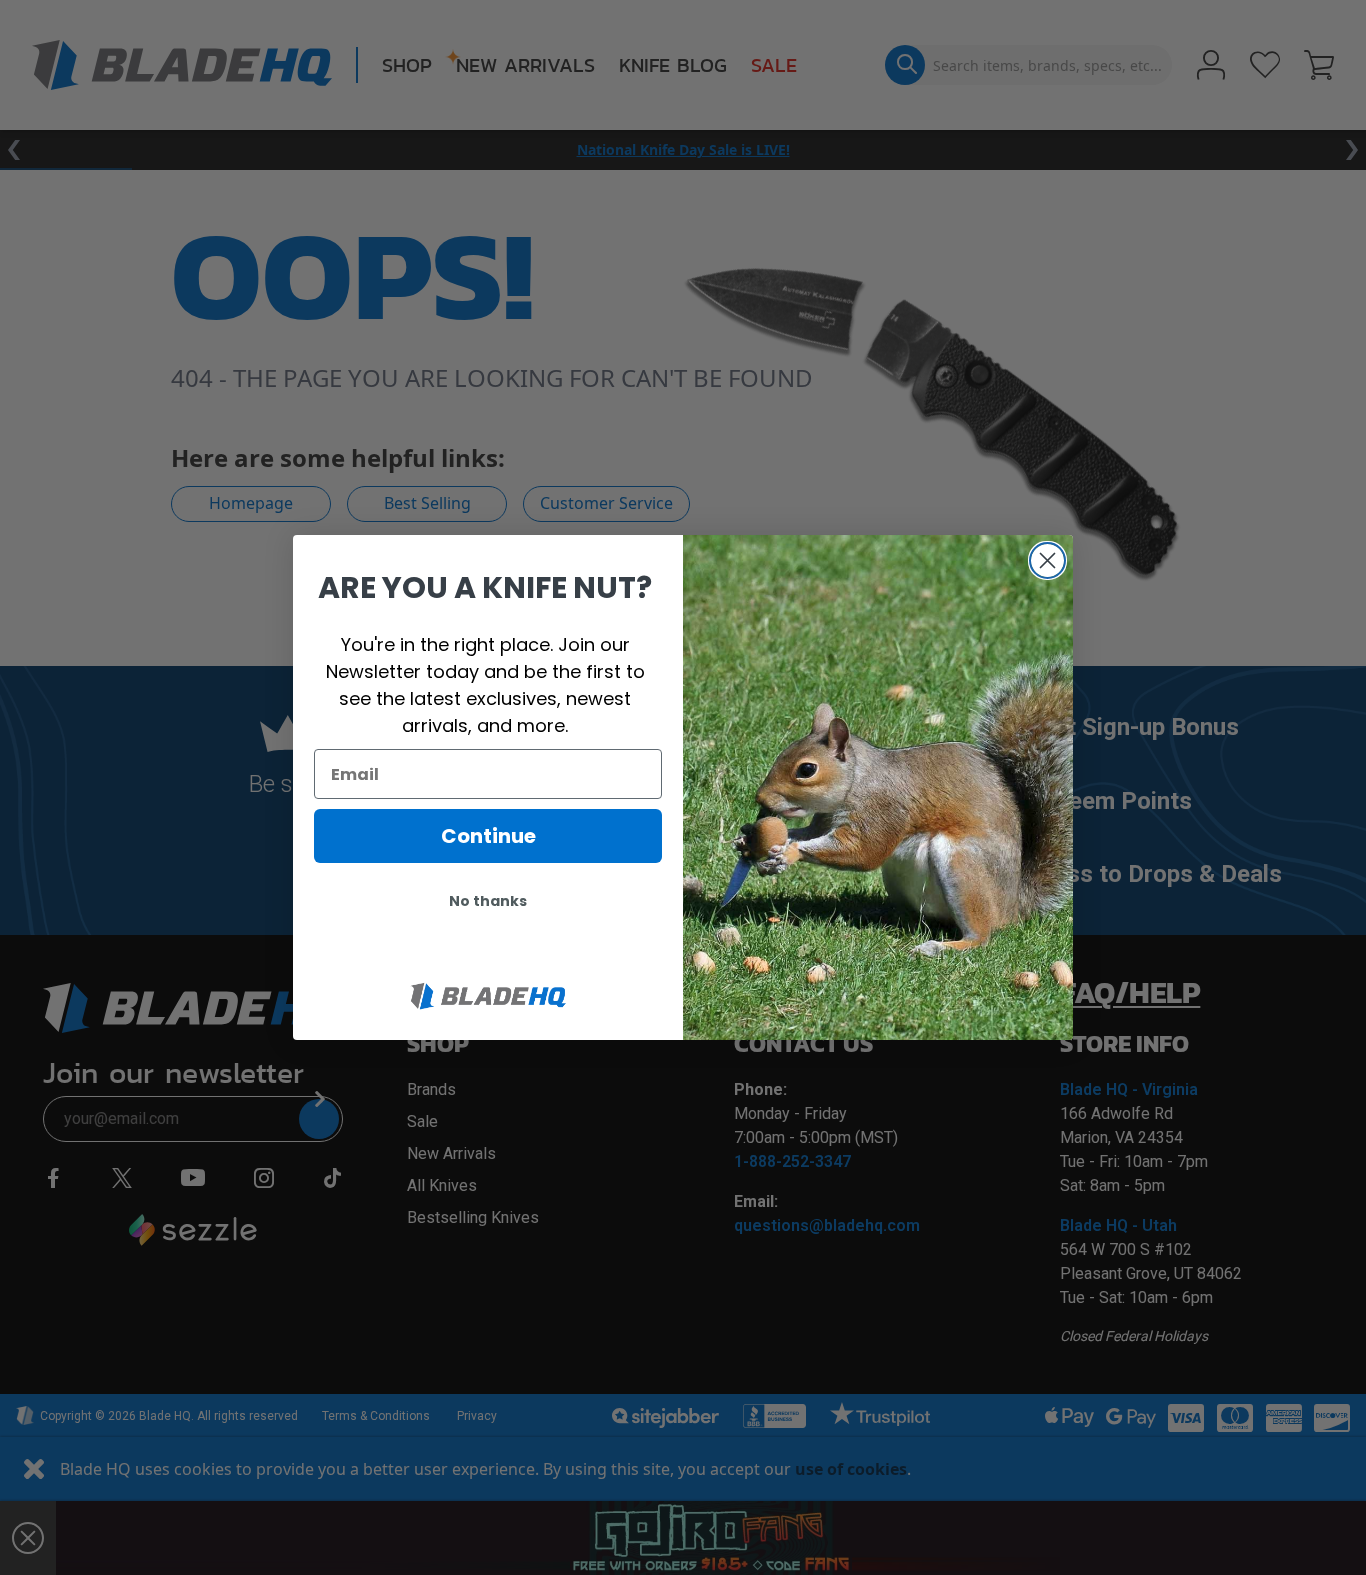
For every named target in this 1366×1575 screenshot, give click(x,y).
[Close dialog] (1047, 560)
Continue (488, 836)
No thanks (488, 901)
